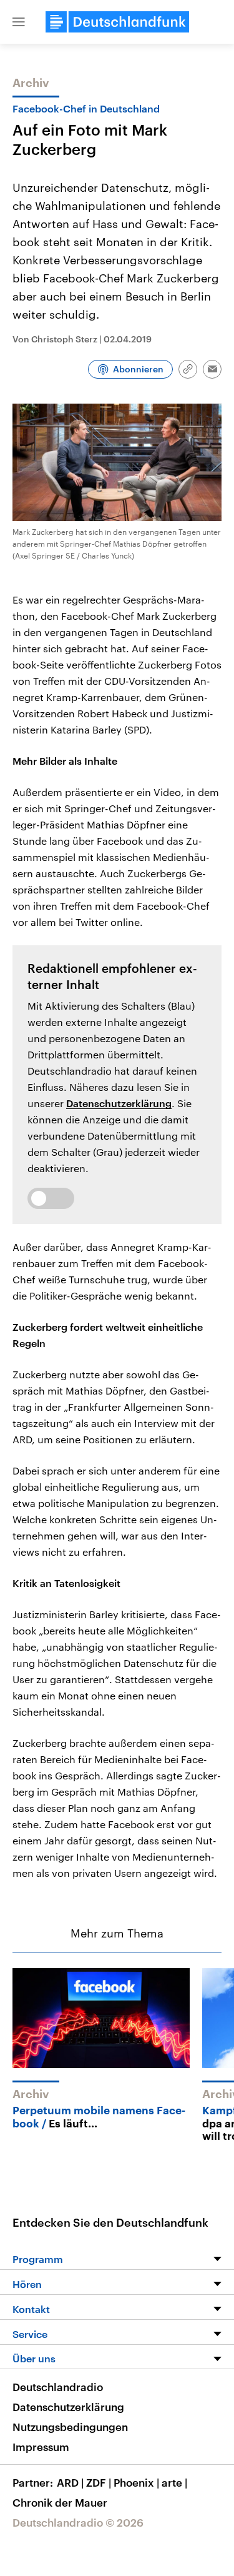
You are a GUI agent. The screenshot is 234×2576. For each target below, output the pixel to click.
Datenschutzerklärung (119, 1103)
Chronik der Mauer (60, 2502)
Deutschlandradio (58, 2387)
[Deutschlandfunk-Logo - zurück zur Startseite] (117, 22)
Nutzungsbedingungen (70, 2427)
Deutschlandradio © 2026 (78, 2522)
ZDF (99, 2482)
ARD (70, 2482)
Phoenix (136, 2482)
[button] (19, 22)
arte (174, 2482)
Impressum (41, 2447)
